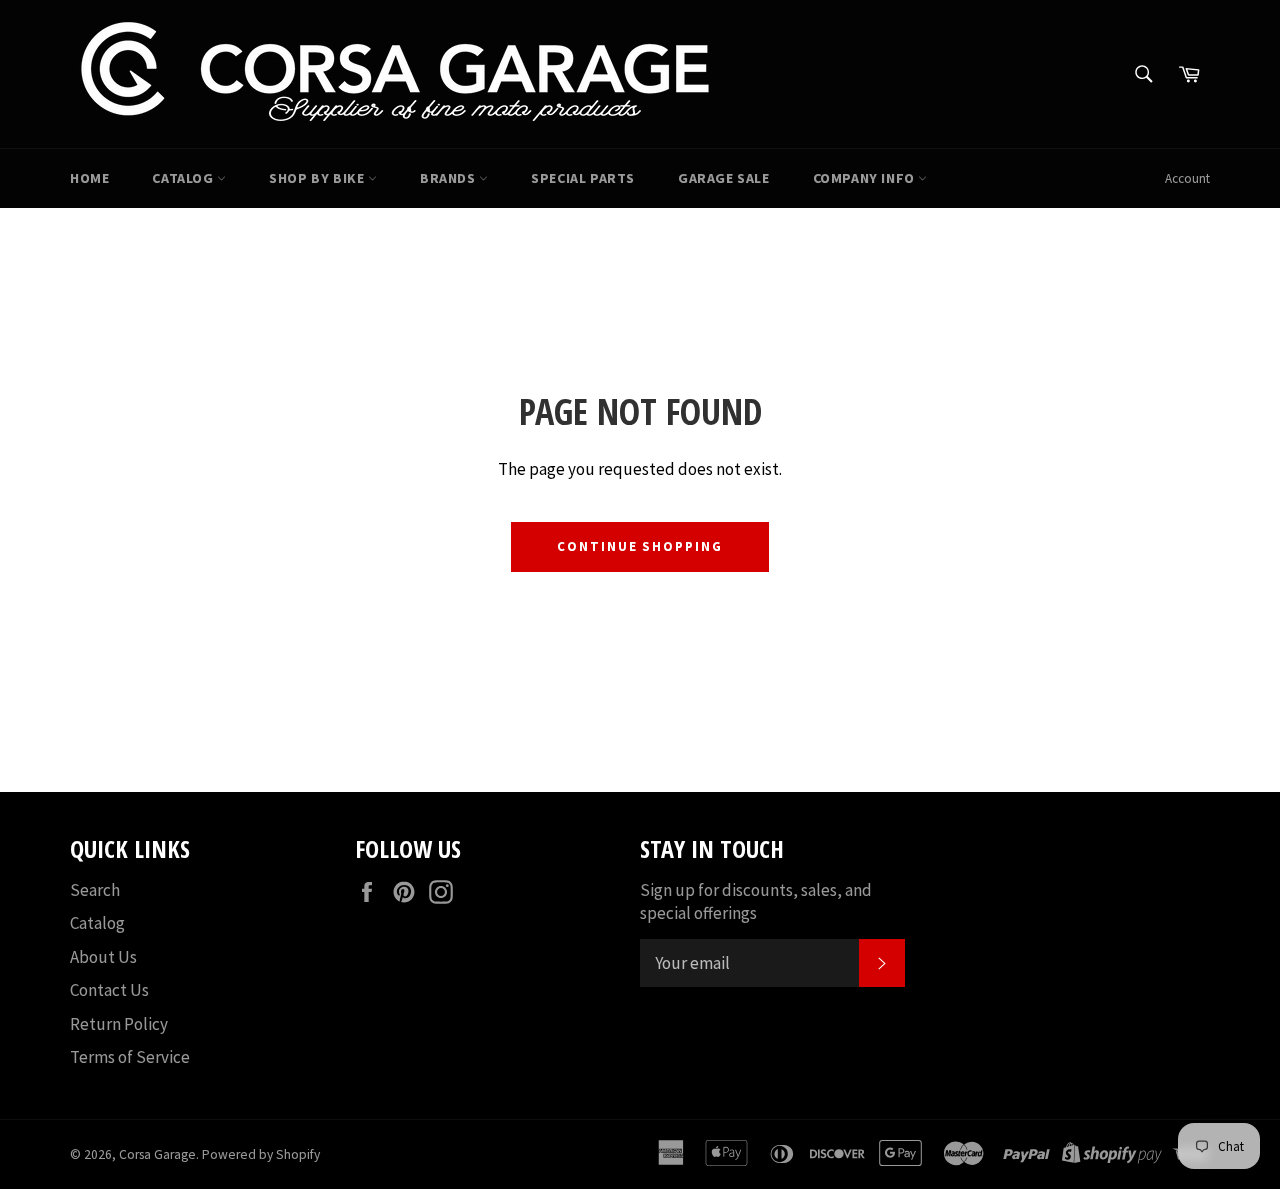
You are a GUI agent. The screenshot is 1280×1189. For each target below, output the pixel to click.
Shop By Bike (318, 178)
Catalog (184, 178)
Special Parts (583, 178)
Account (1187, 178)
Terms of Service (130, 1057)
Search (95, 890)
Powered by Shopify (261, 1154)
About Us (103, 957)
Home (89, 178)
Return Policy (119, 1024)
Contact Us (109, 990)
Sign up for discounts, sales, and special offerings (756, 901)
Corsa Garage (157, 1154)
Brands (449, 178)
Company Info (866, 178)
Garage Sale (724, 178)
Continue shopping (640, 546)
